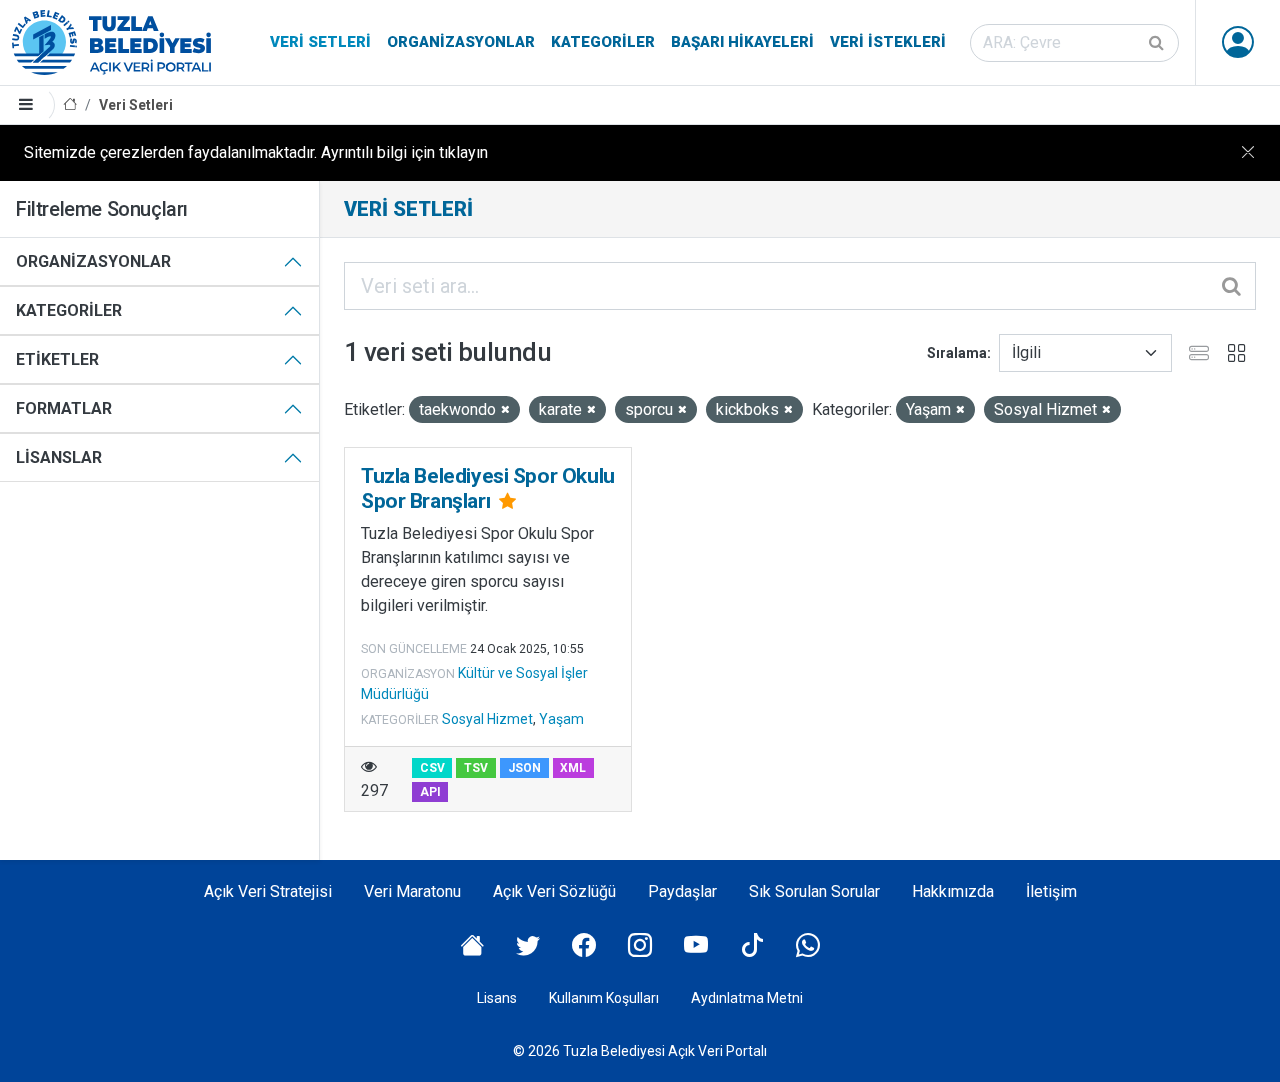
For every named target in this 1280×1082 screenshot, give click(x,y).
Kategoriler (603, 42)
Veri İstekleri (888, 42)
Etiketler (57, 359)
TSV (476, 768)
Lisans (497, 998)
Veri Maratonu (412, 891)
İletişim (1051, 891)
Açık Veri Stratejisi (268, 891)
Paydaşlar (682, 891)
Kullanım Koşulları (604, 998)
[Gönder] (1158, 43)
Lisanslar (59, 457)
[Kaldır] (505, 410)
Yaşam (561, 719)
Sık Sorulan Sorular (814, 891)
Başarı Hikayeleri (742, 42)
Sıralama (957, 353)
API (430, 792)
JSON (524, 768)
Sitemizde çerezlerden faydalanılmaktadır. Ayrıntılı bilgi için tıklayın (256, 152)
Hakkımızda (953, 891)
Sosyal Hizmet (487, 719)
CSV (432, 768)
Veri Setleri (320, 42)
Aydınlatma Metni (747, 998)
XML (573, 768)
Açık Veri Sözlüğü (554, 891)
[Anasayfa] (70, 105)
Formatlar (64, 408)
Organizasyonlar (461, 42)
